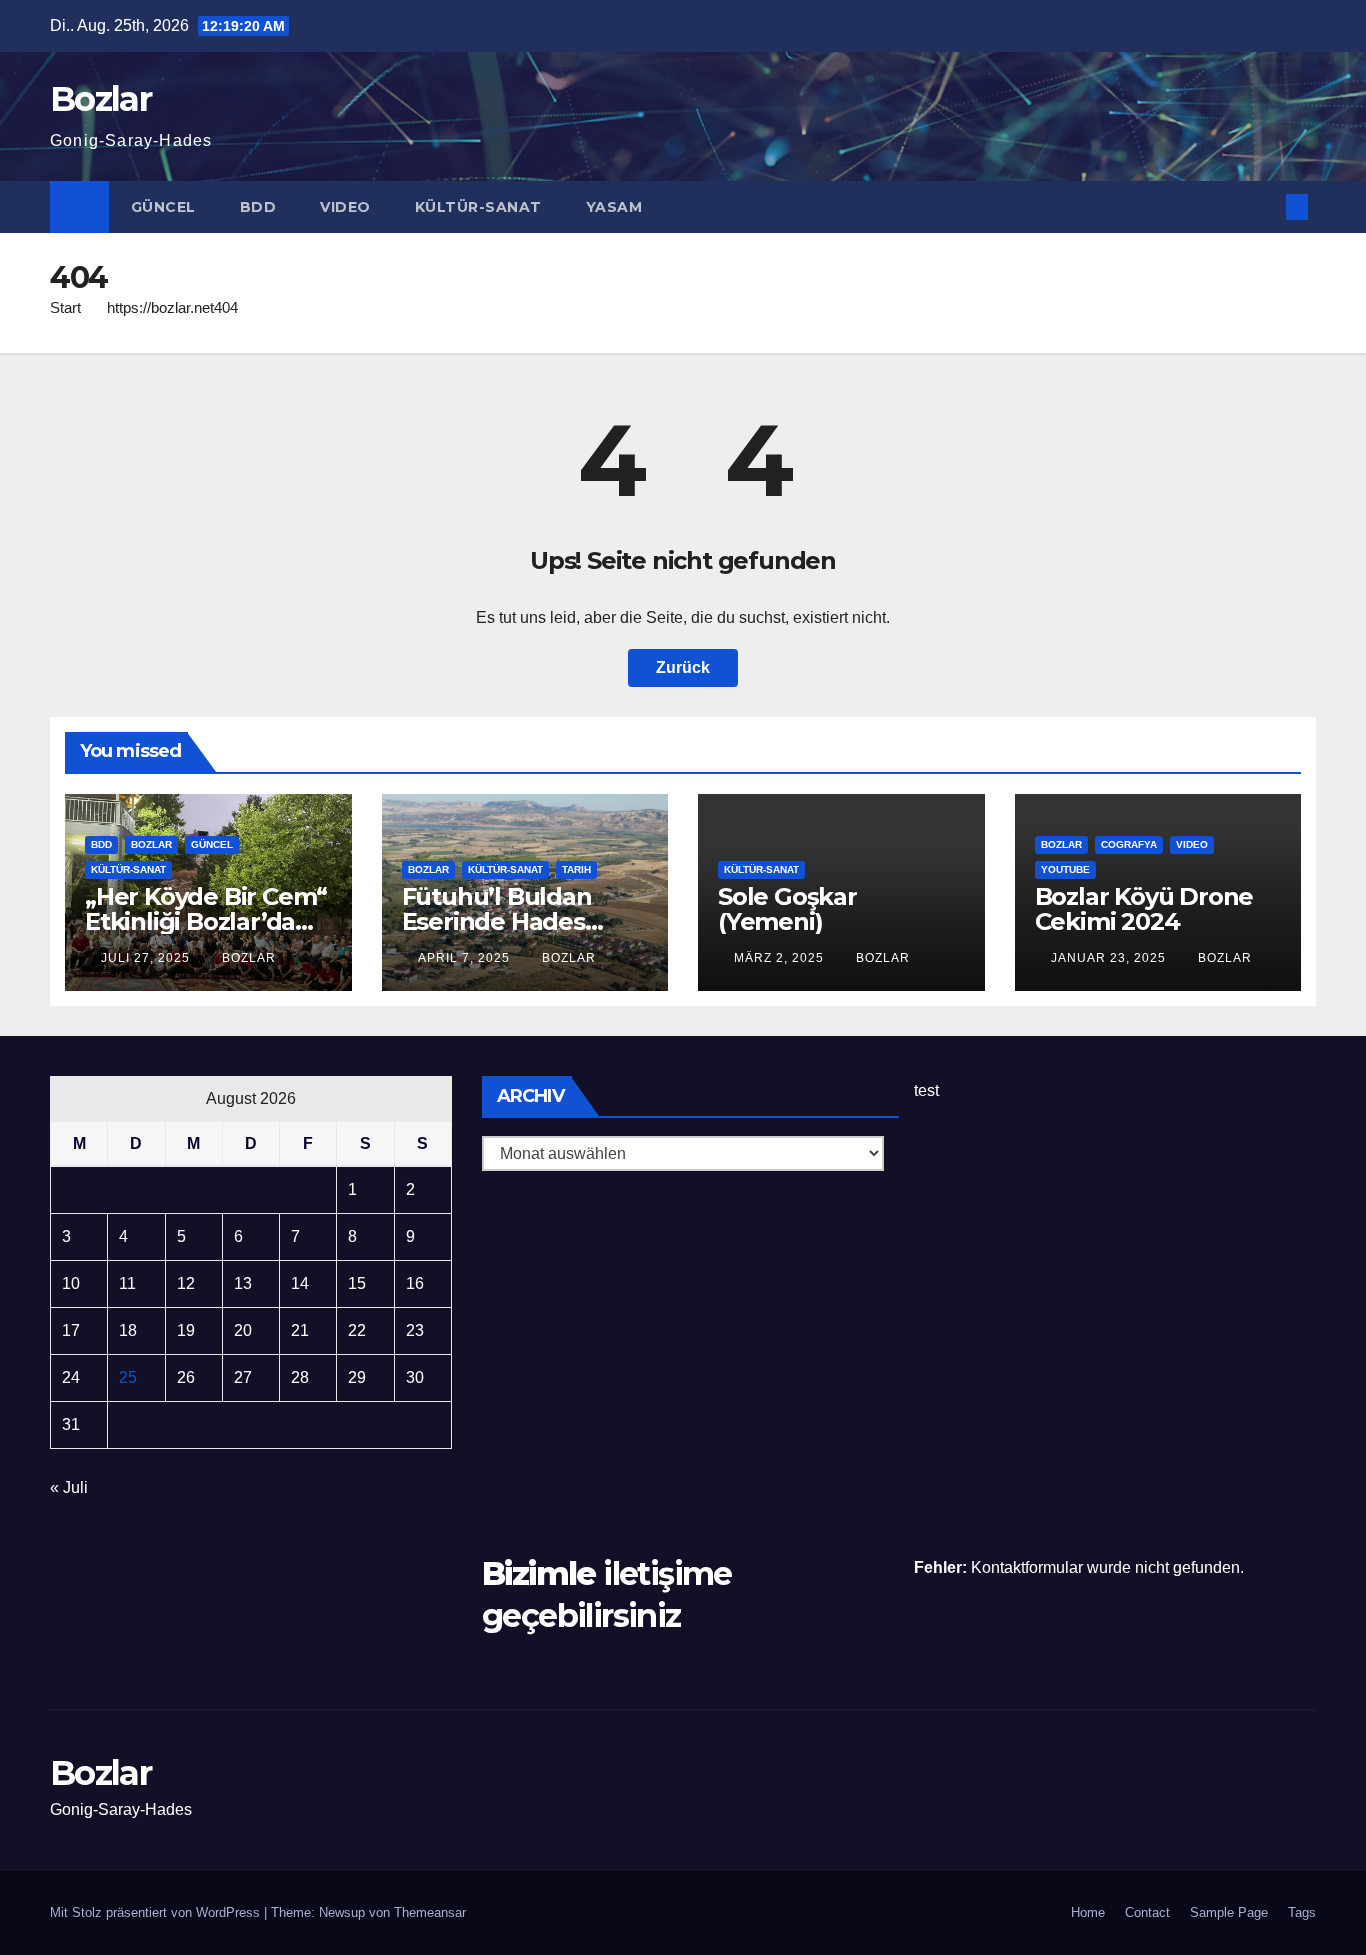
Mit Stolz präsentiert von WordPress (157, 1912)
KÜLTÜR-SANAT (478, 207)
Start (65, 307)
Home (1088, 1912)
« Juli (69, 1487)
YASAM (614, 207)
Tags (1302, 1912)
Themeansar (430, 1912)
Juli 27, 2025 (147, 958)
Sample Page (1229, 1912)
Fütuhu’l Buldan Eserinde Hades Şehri (497, 921)
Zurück (683, 667)
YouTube (1065, 869)
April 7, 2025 (466, 958)
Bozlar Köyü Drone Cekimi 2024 (1144, 909)
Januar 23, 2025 (1110, 958)
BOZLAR (151, 844)
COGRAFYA (1129, 844)
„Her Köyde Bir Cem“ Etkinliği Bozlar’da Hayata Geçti (206, 921)
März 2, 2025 (781, 958)
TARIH (576, 869)
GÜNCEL (163, 207)
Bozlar (100, 99)
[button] (1264, 206)
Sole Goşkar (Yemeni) (787, 909)
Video (345, 207)
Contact (1147, 1912)
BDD (258, 207)
